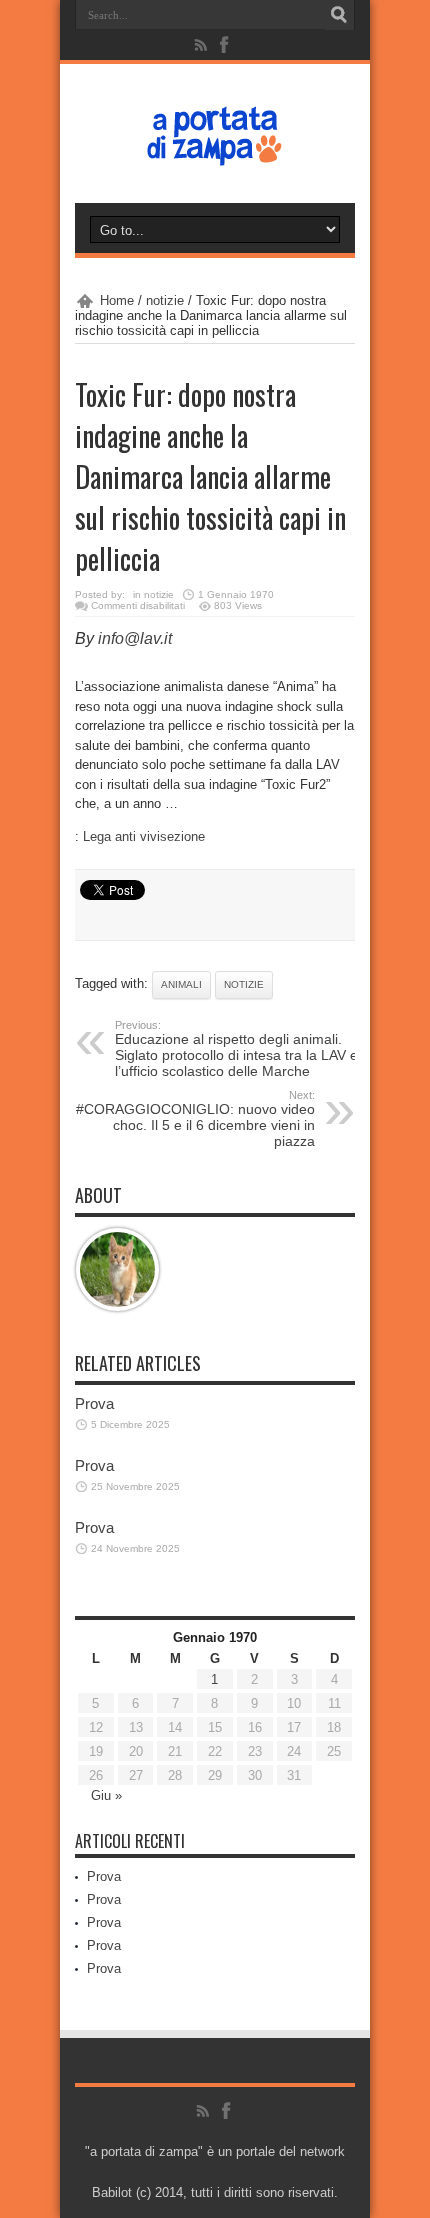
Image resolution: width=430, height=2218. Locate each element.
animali (181, 984)
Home (117, 300)
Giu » (106, 1795)
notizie (165, 300)
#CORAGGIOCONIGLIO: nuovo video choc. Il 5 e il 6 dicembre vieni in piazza (195, 1119)
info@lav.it (135, 638)
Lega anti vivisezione (144, 836)
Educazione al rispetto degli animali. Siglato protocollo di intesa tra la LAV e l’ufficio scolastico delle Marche (236, 1049)
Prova (94, 1403)
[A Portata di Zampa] (215, 153)
